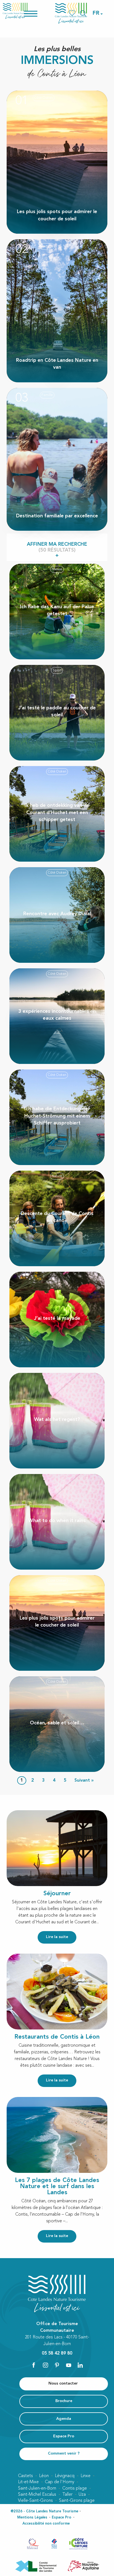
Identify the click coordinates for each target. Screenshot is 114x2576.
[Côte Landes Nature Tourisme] (71, 13)
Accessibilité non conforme (46, 2524)
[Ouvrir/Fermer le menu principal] (38, 13)
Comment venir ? (64, 2454)
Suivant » (84, 1780)
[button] (96, 13)
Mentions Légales (32, 2518)
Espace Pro (62, 2518)
